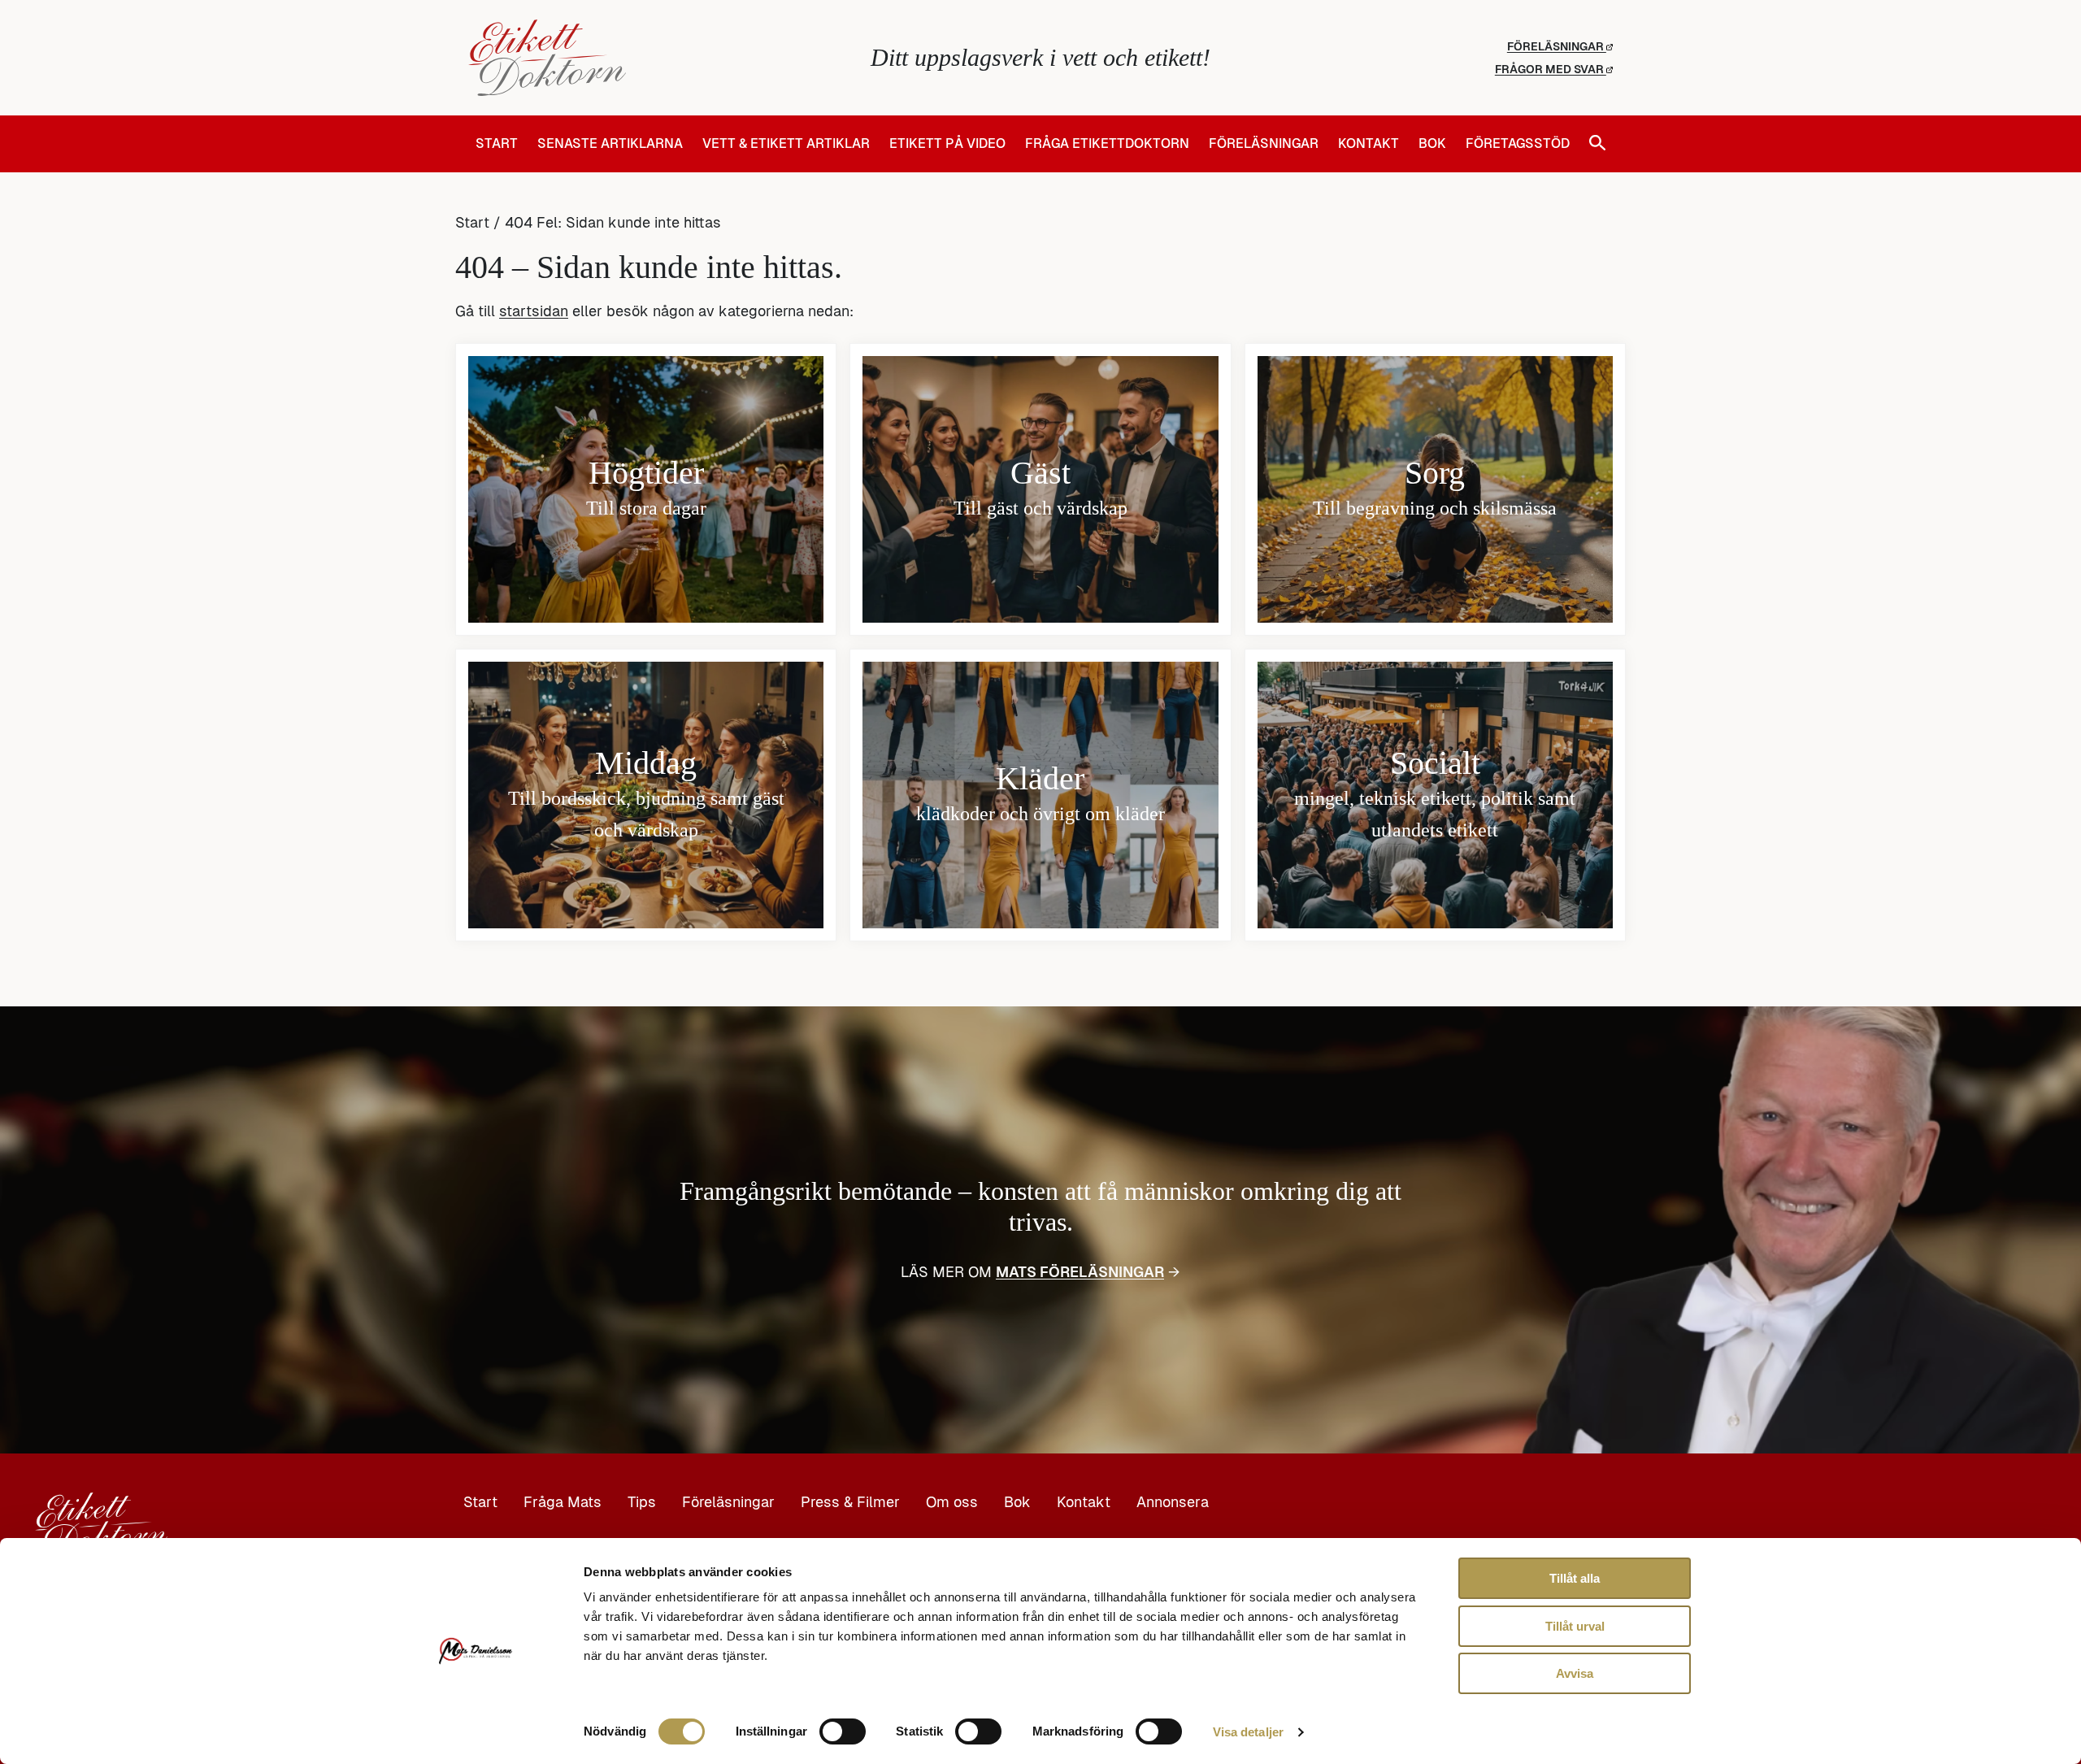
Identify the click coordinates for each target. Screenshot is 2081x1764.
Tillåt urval (1575, 1626)
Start (497, 144)
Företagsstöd (1518, 144)
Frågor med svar (1551, 69)
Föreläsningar (1557, 46)
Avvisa (1575, 1673)
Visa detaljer (1248, 1732)
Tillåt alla (1575, 1578)
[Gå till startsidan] (659, 58)
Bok (1432, 144)
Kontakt (1369, 144)
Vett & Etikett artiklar (786, 144)
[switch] (843, 1731)
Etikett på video (947, 144)
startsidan (534, 311)
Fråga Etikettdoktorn (1107, 144)
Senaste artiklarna (610, 144)
